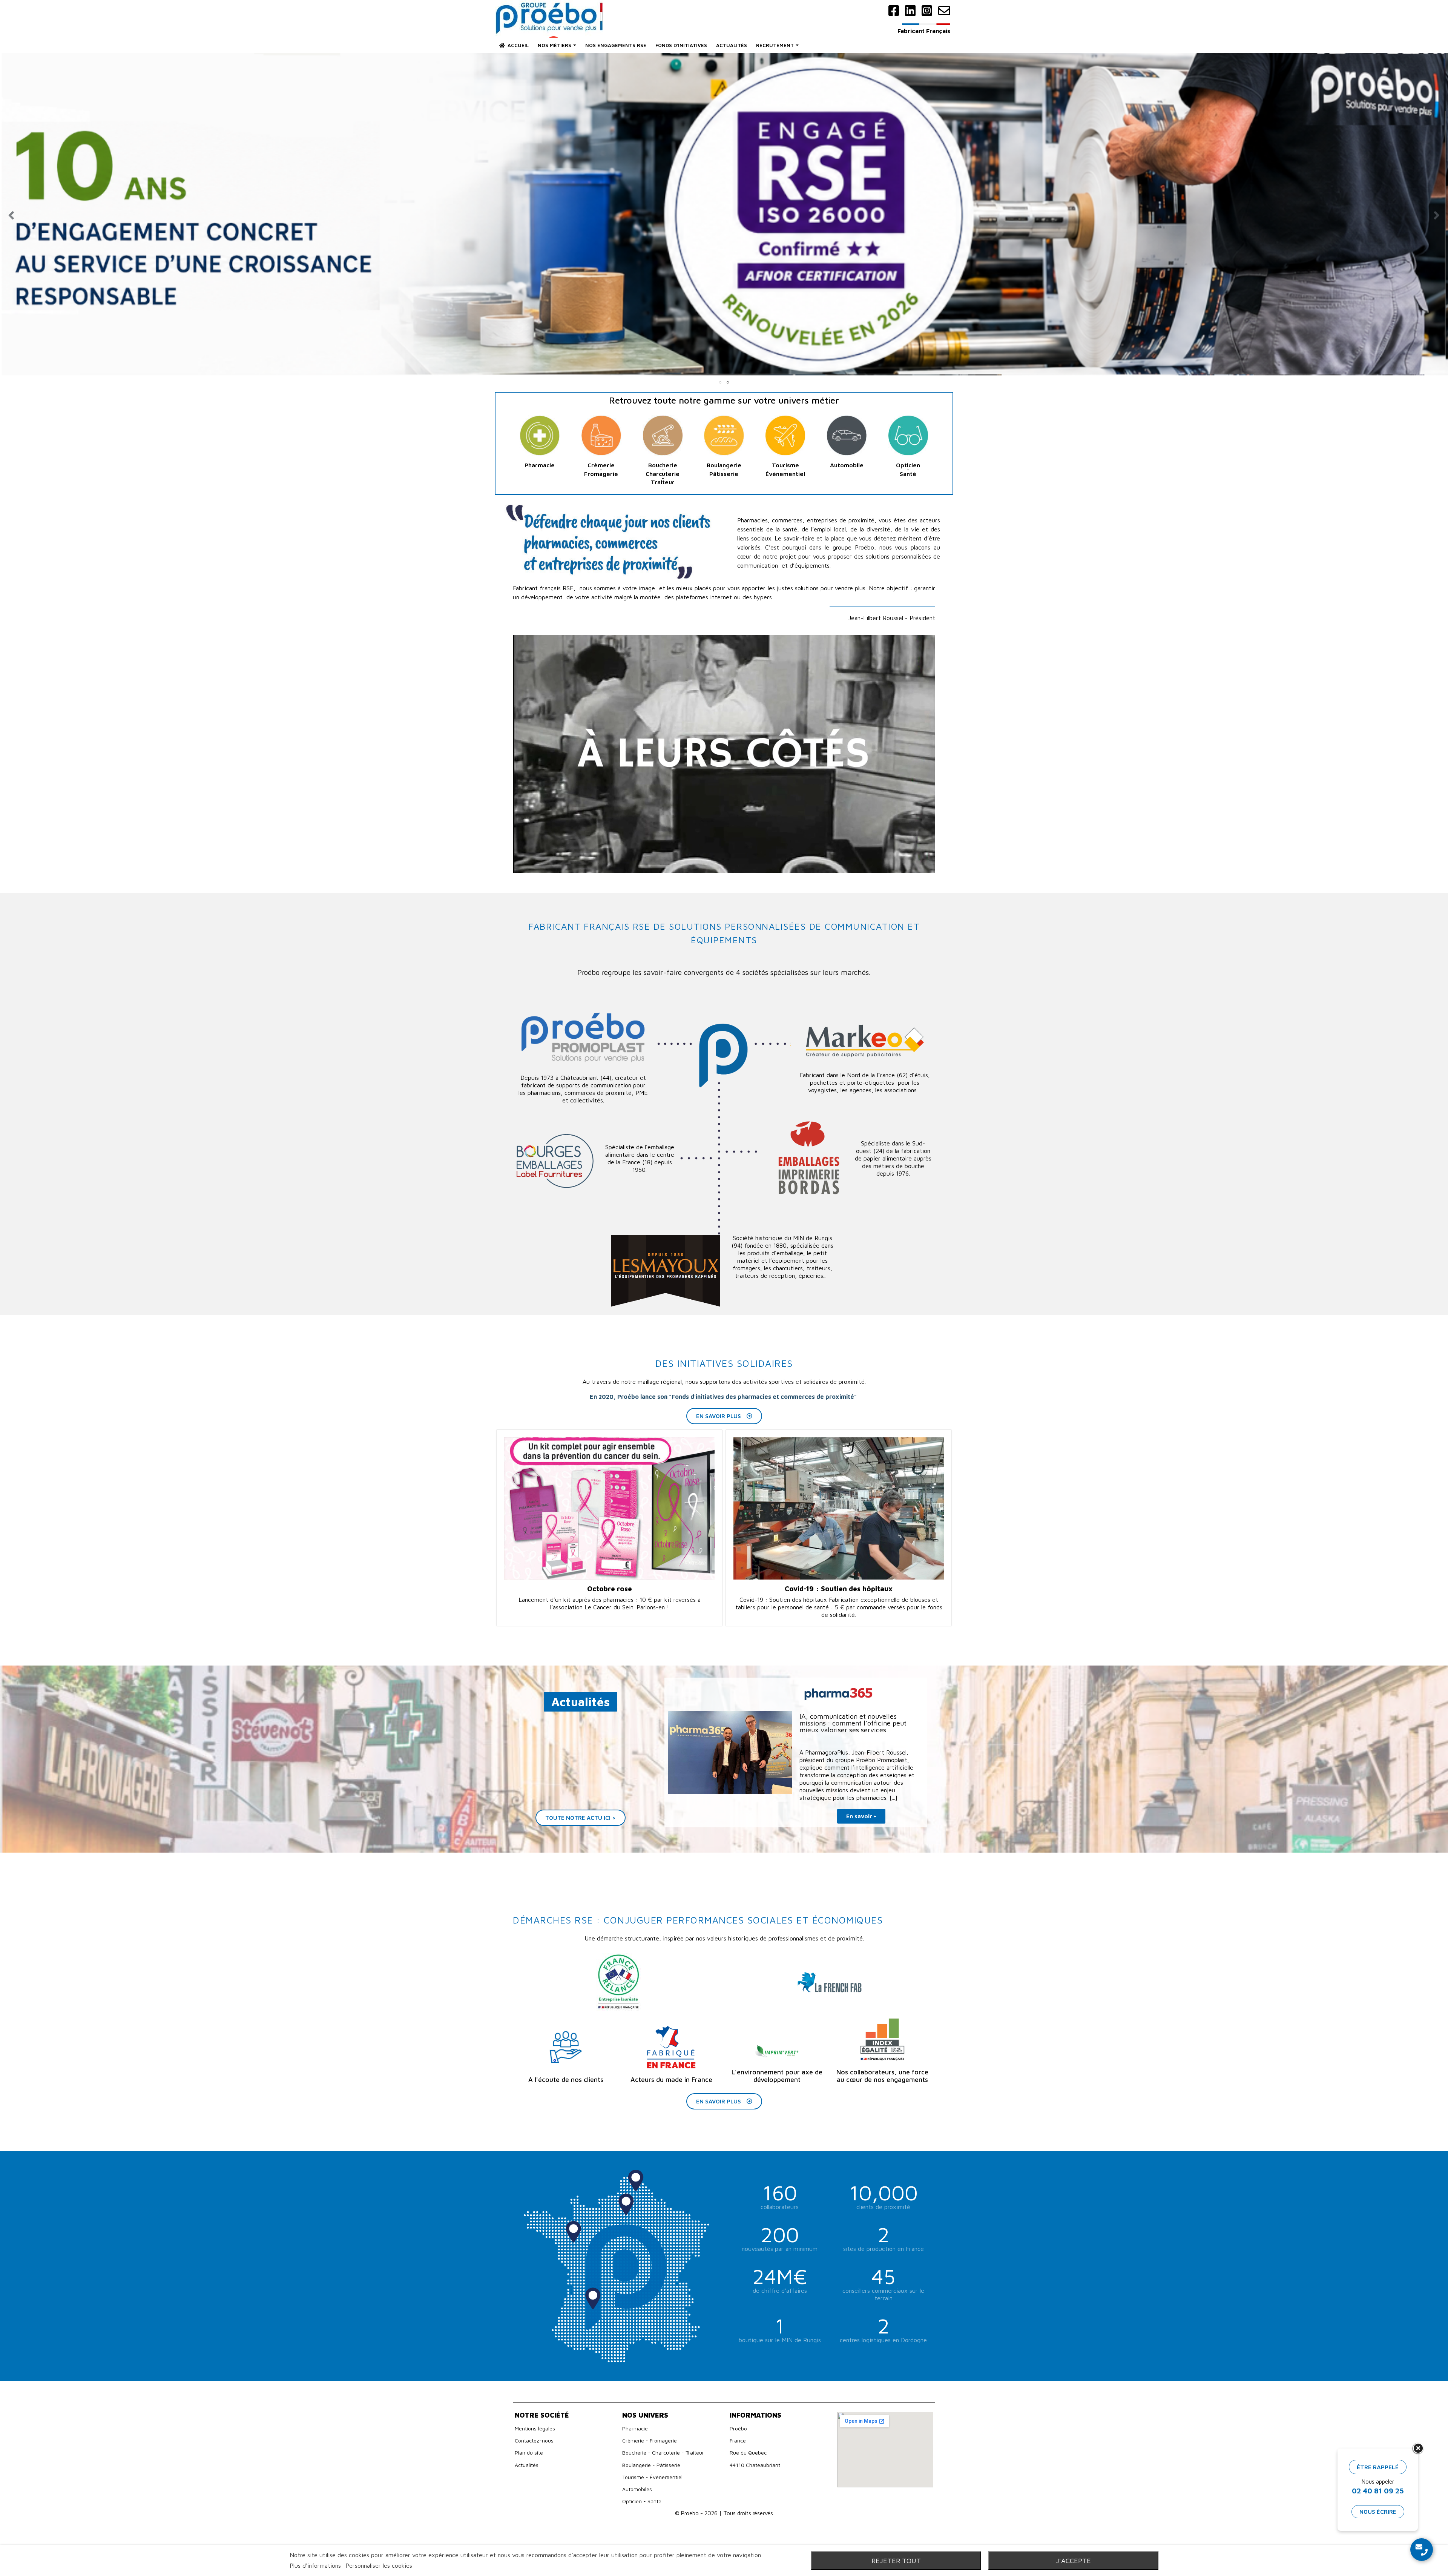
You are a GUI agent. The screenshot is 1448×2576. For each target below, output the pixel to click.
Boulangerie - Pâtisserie (651, 2465)
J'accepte (1073, 2561)
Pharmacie (635, 2428)
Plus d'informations (316, 2565)
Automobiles (637, 2489)
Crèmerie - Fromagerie (650, 2440)
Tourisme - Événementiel (652, 2477)
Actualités (527, 2465)
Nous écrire (1378, 2512)
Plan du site (529, 2452)
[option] (724, 215)
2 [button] (728, 382)
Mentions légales (535, 2428)
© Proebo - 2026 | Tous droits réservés (724, 2513)
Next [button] (1437, 215)
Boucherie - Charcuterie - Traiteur (663, 2452)
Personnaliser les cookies (379, 2565)
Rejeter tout (896, 2561)
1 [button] (720, 382)
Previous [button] (11, 215)
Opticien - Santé (642, 2501)
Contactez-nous (534, 2440)
